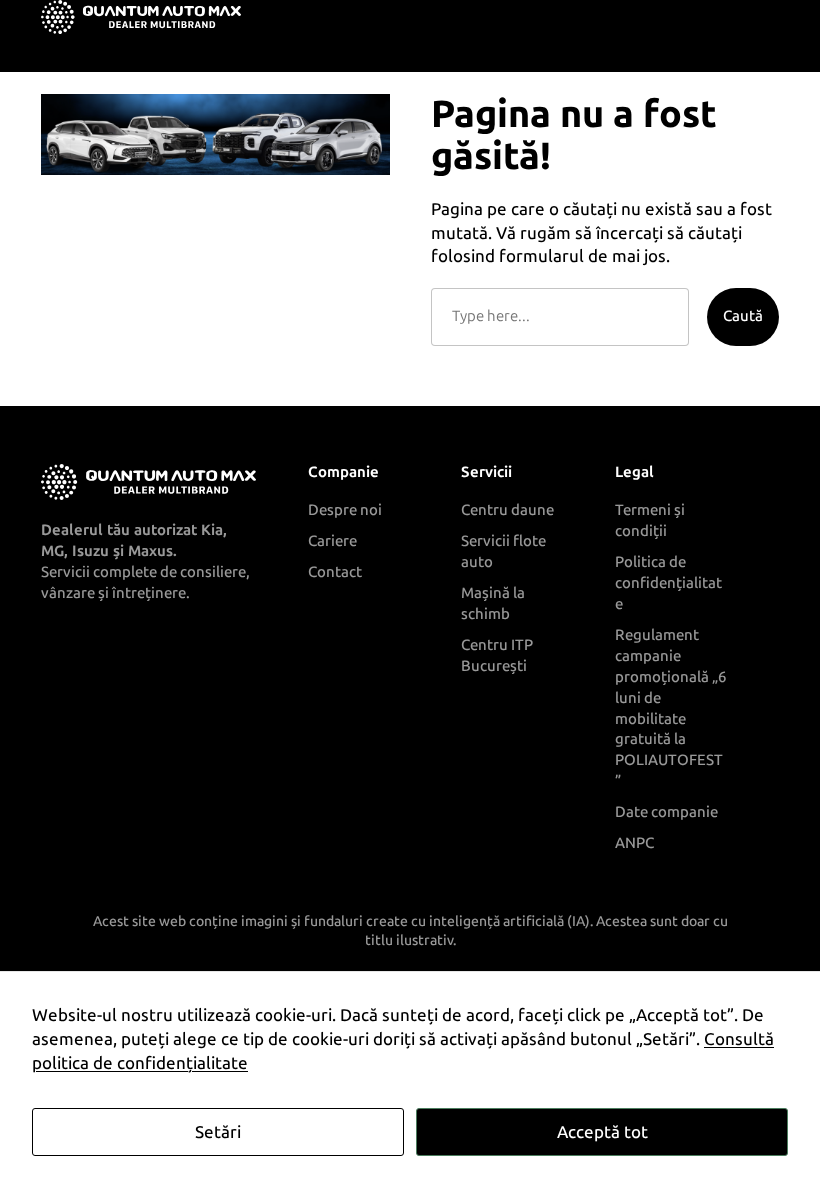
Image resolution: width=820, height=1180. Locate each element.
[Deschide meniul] (767, 17)
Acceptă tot (602, 1132)
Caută (743, 316)
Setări (218, 1132)
